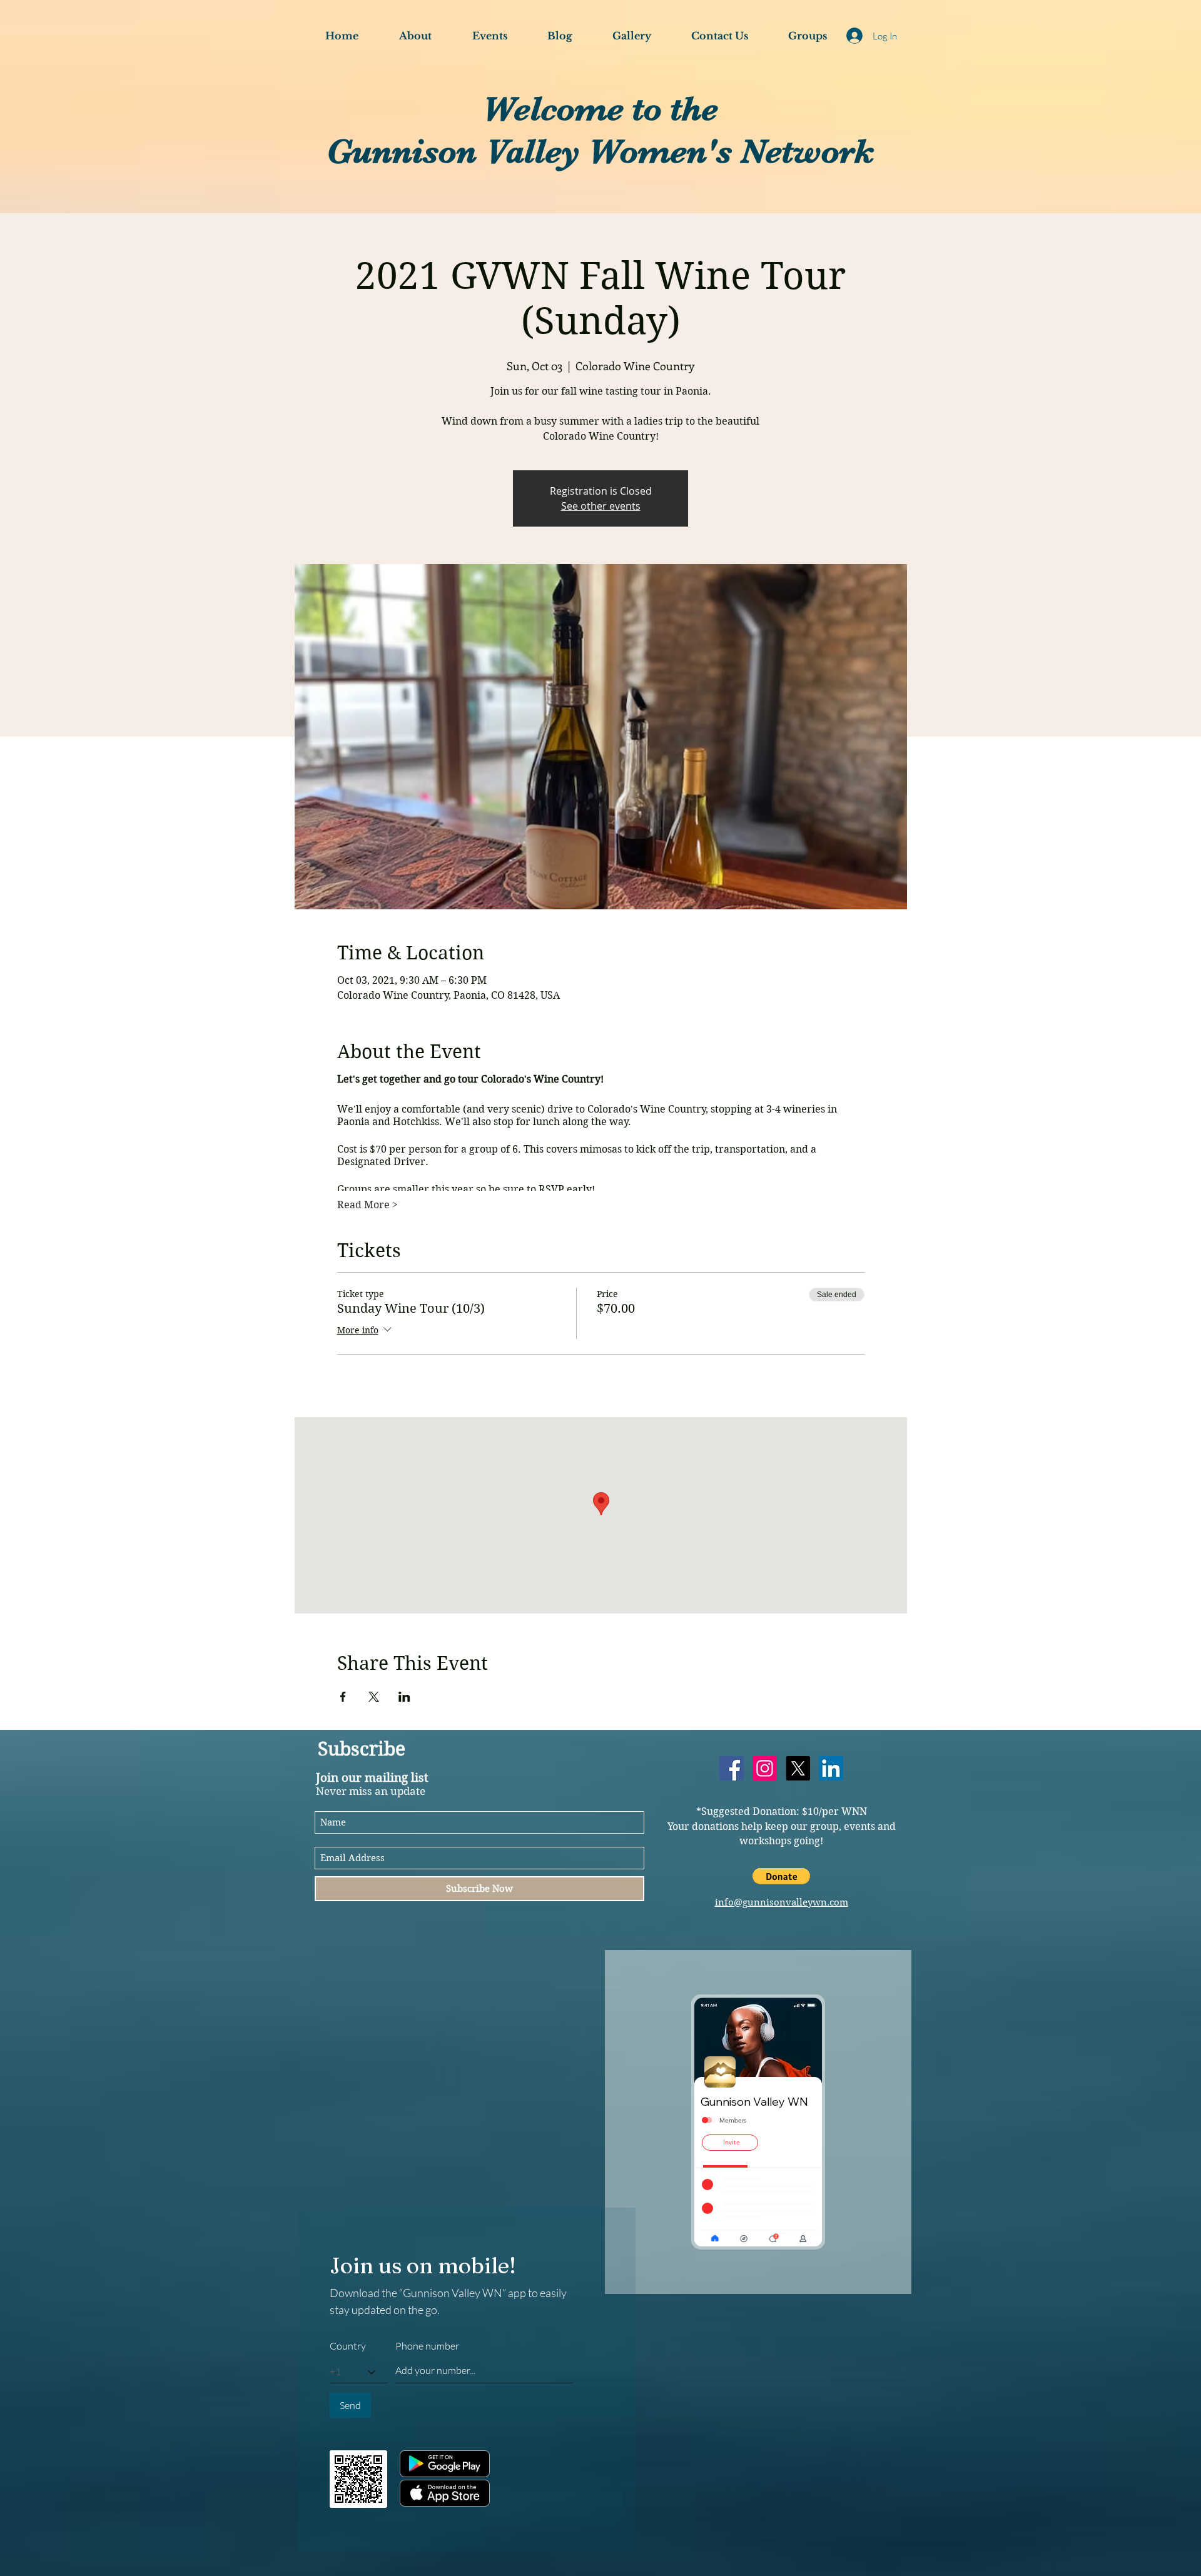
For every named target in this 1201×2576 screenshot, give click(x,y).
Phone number (427, 2346)
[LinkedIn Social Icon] (831, 1768)
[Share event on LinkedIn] (404, 1697)
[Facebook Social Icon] (732, 1768)
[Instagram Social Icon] (765, 1768)
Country (348, 2346)
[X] (798, 1768)
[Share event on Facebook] (343, 1697)
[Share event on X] (374, 1697)
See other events (601, 506)
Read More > (367, 1205)
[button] (781, 1876)
